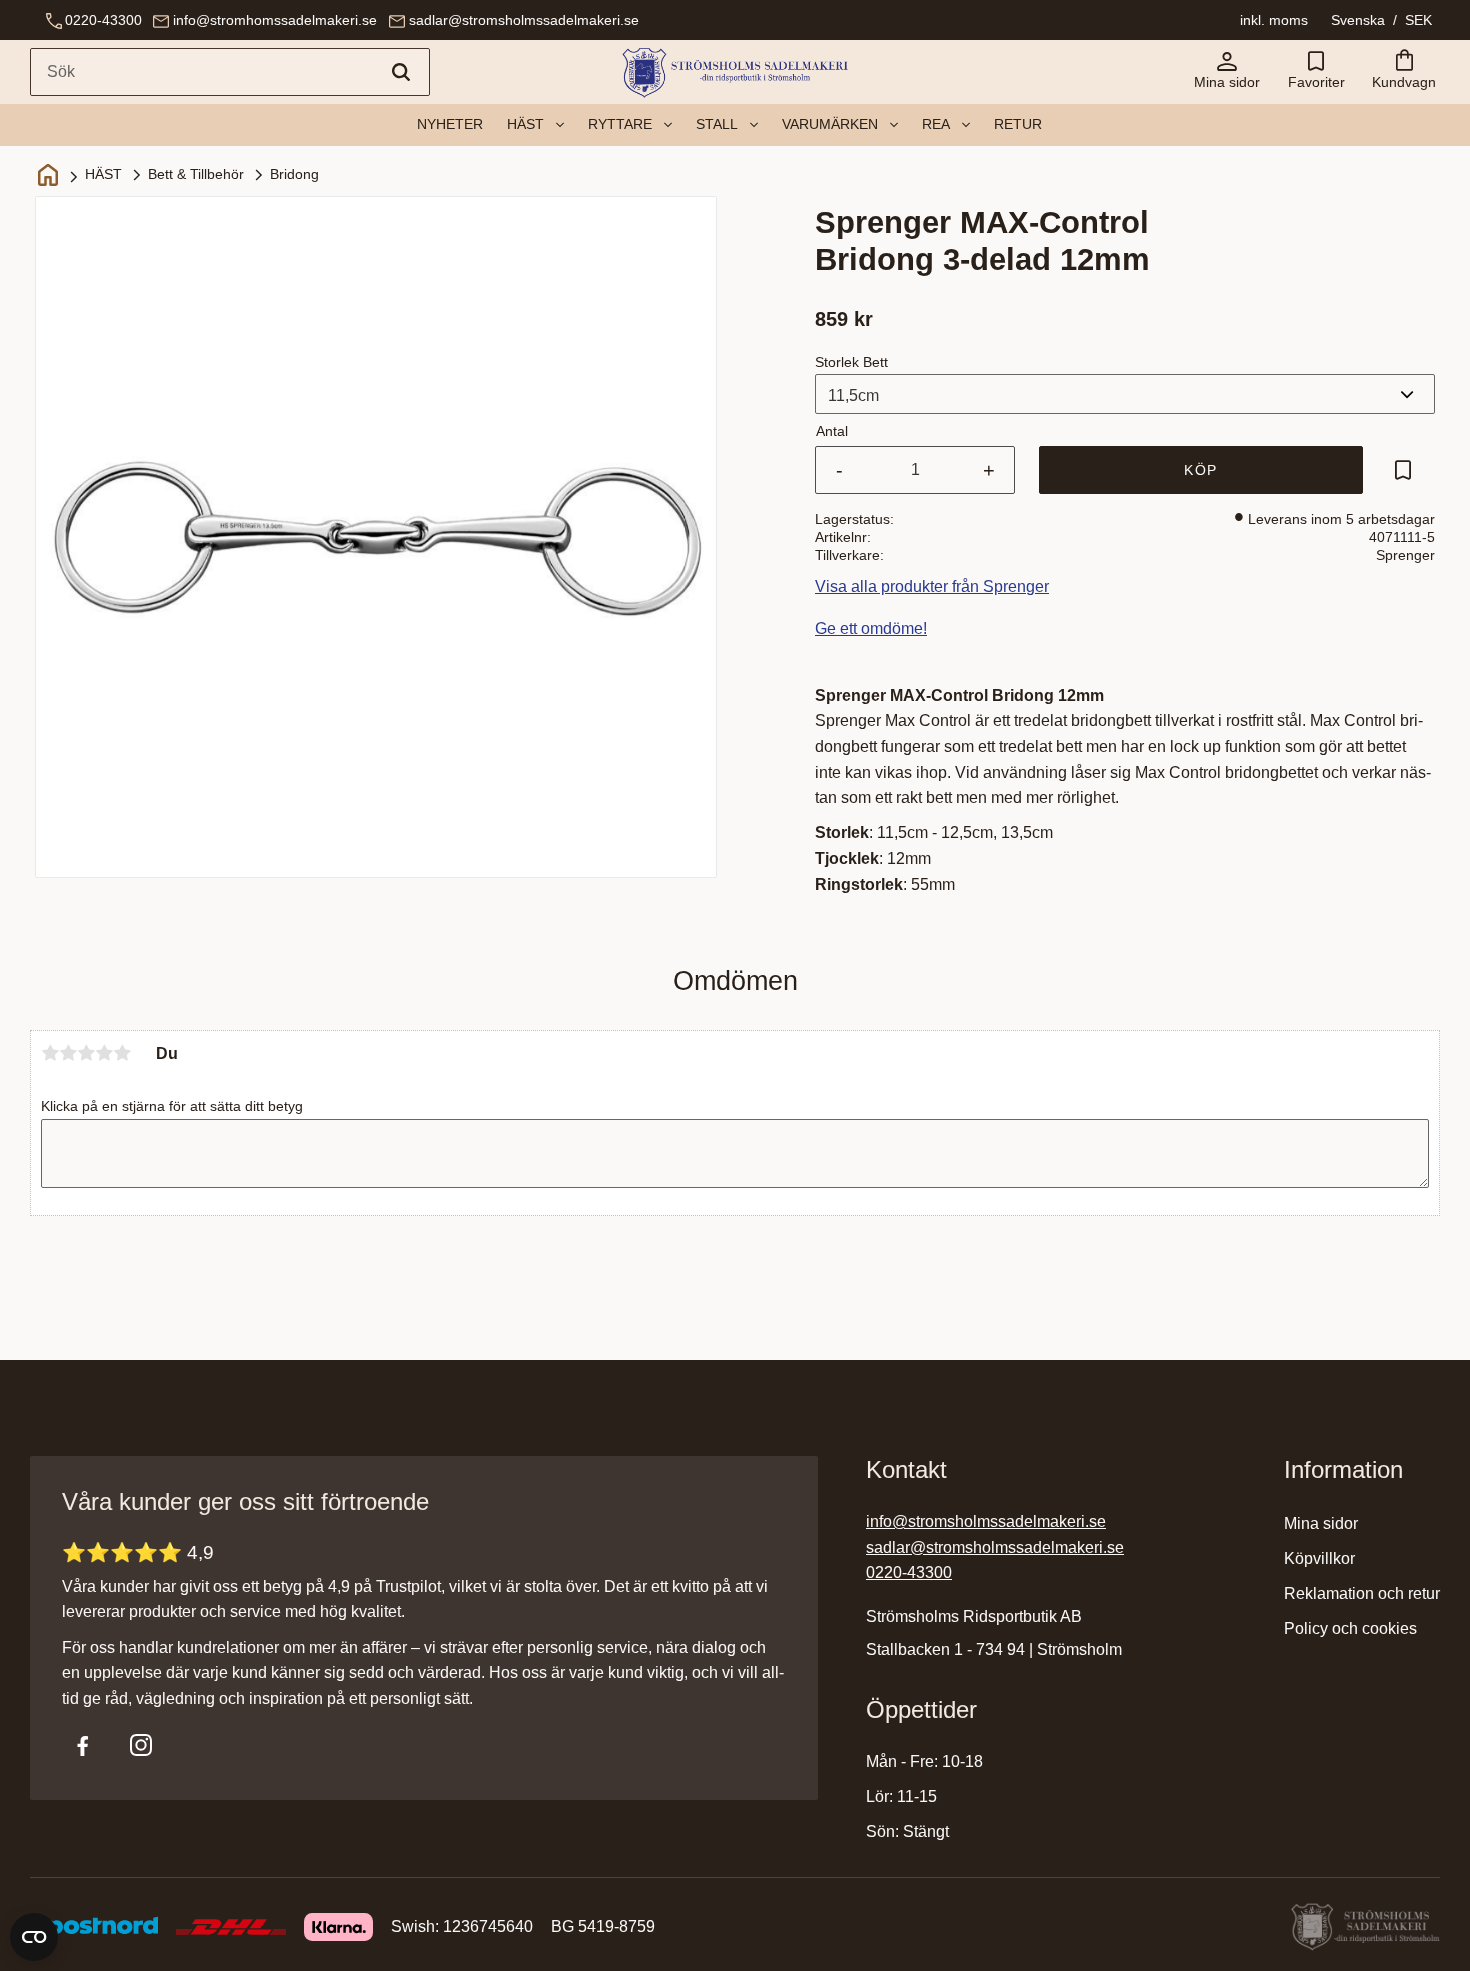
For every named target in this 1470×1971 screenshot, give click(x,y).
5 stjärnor (122, 1053)
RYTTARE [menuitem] (620, 124)
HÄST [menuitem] (525, 124)
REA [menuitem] (936, 124)
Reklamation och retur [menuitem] (1362, 1593)
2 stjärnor (68, 1053)
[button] (1316, 72)
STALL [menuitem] (717, 124)
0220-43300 (103, 20)
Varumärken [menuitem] (830, 124)
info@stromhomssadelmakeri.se (275, 20)
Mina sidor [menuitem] (1321, 1523)
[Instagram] (141, 1745)
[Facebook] (83, 1745)
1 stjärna (50, 1053)
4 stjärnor (104, 1053)
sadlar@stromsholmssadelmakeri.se (524, 20)
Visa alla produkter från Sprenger (932, 586)
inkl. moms (1274, 20)
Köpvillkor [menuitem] (1319, 1558)
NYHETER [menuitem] (450, 124)
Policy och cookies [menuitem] (1350, 1628)
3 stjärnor (86, 1053)
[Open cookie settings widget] (34, 1937)
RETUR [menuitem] (1018, 124)
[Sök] (401, 72)
